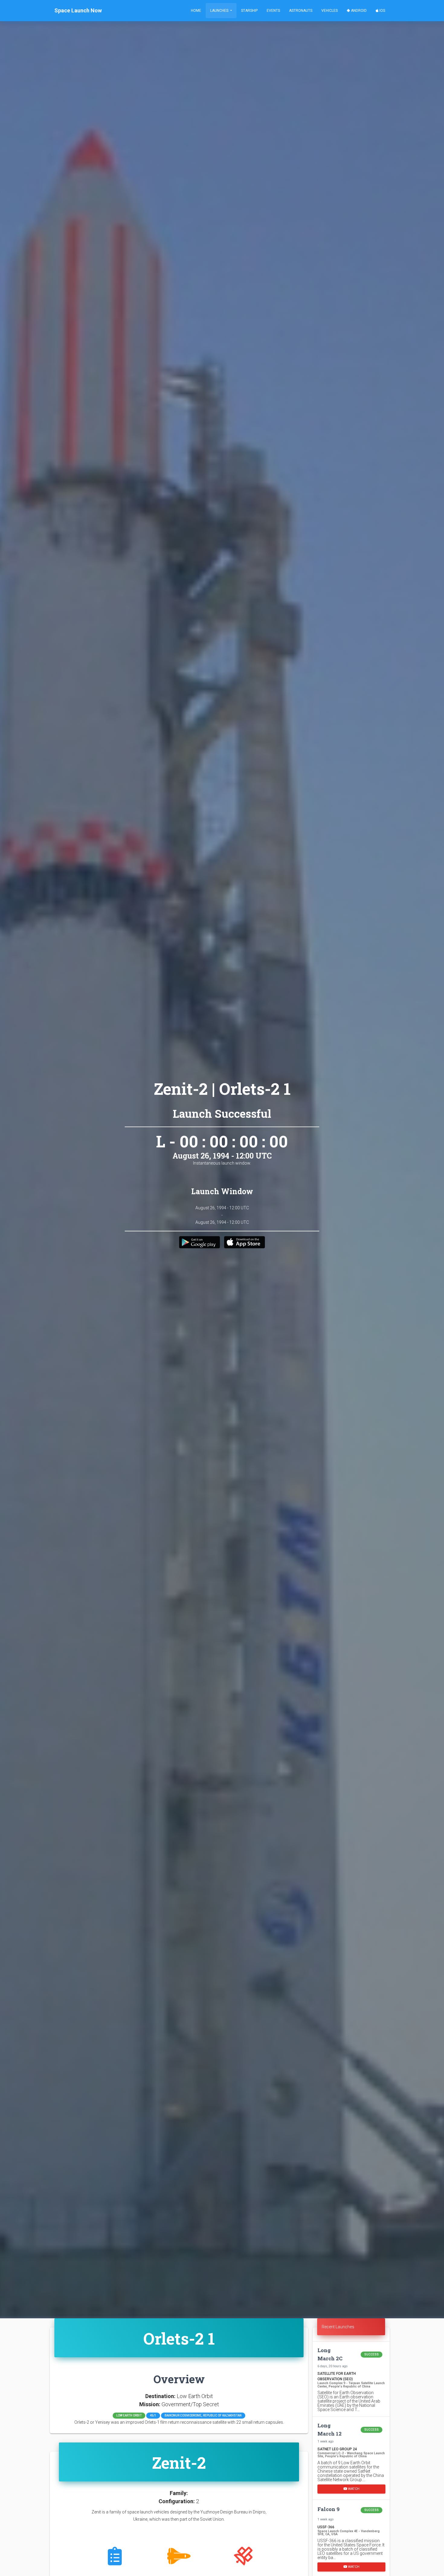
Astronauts (301, 11)
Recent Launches (338, 2327)
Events (273, 11)
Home (196, 11)
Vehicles (330, 11)
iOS (382, 11)
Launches (220, 11)
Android (358, 11)
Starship (249, 11)
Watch (353, 2489)
